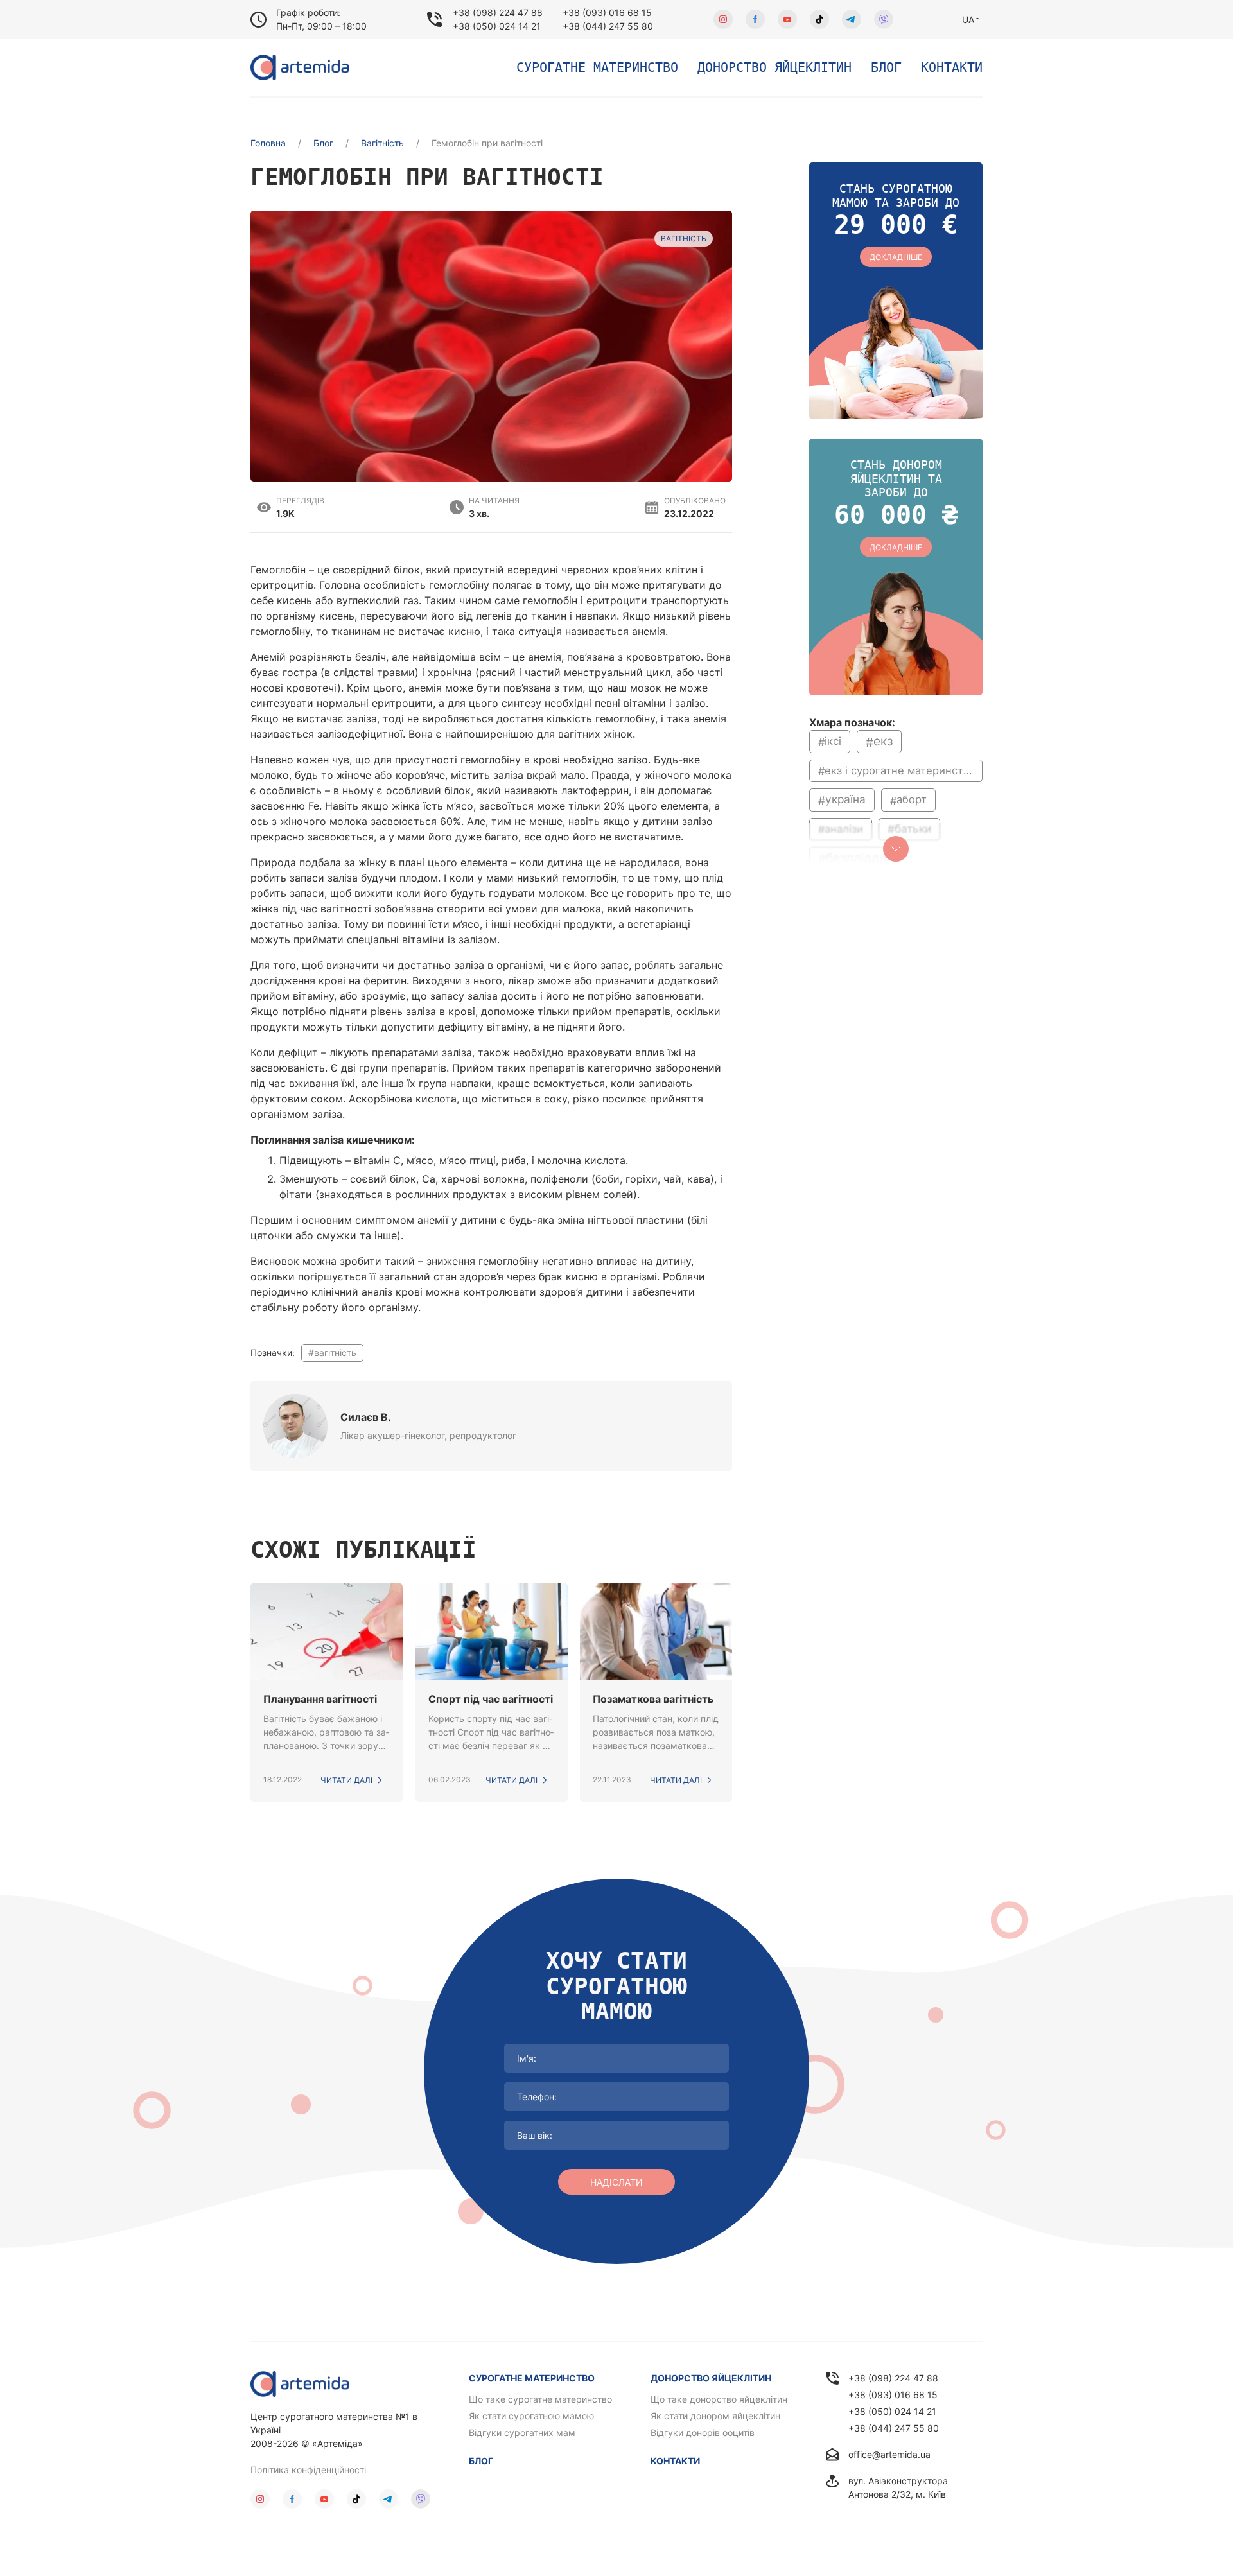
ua (968, 20)
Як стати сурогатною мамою (531, 2416)
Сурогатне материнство (597, 67)
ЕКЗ (883, 741)
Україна (845, 800)
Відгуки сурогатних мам (522, 2432)
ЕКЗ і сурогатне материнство (900, 770)
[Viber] (884, 19)
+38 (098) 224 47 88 (498, 13)
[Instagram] (723, 19)
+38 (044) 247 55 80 (608, 26)
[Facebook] (755, 19)
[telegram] (852, 19)
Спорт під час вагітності (491, 1699)
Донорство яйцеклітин (774, 67)
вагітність (335, 1353)
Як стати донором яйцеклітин (715, 2416)
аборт (912, 799)
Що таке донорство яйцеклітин (719, 2399)
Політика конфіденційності (308, 2470)
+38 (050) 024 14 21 (497, 26)
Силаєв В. (366, 1417)
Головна (268, 143)
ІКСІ (833, 741)
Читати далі (346, 1780)
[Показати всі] (896, 849)
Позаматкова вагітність (653, 1699)
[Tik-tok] (819, 19)
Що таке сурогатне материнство (540, 2399)
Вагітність (382, 143)
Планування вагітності (320, 1699)
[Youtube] (787, 19)
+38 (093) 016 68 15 (607, 13)
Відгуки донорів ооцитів (703, 2432)
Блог (886, 67)
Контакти (952, 67)
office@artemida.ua (889, 2454)
